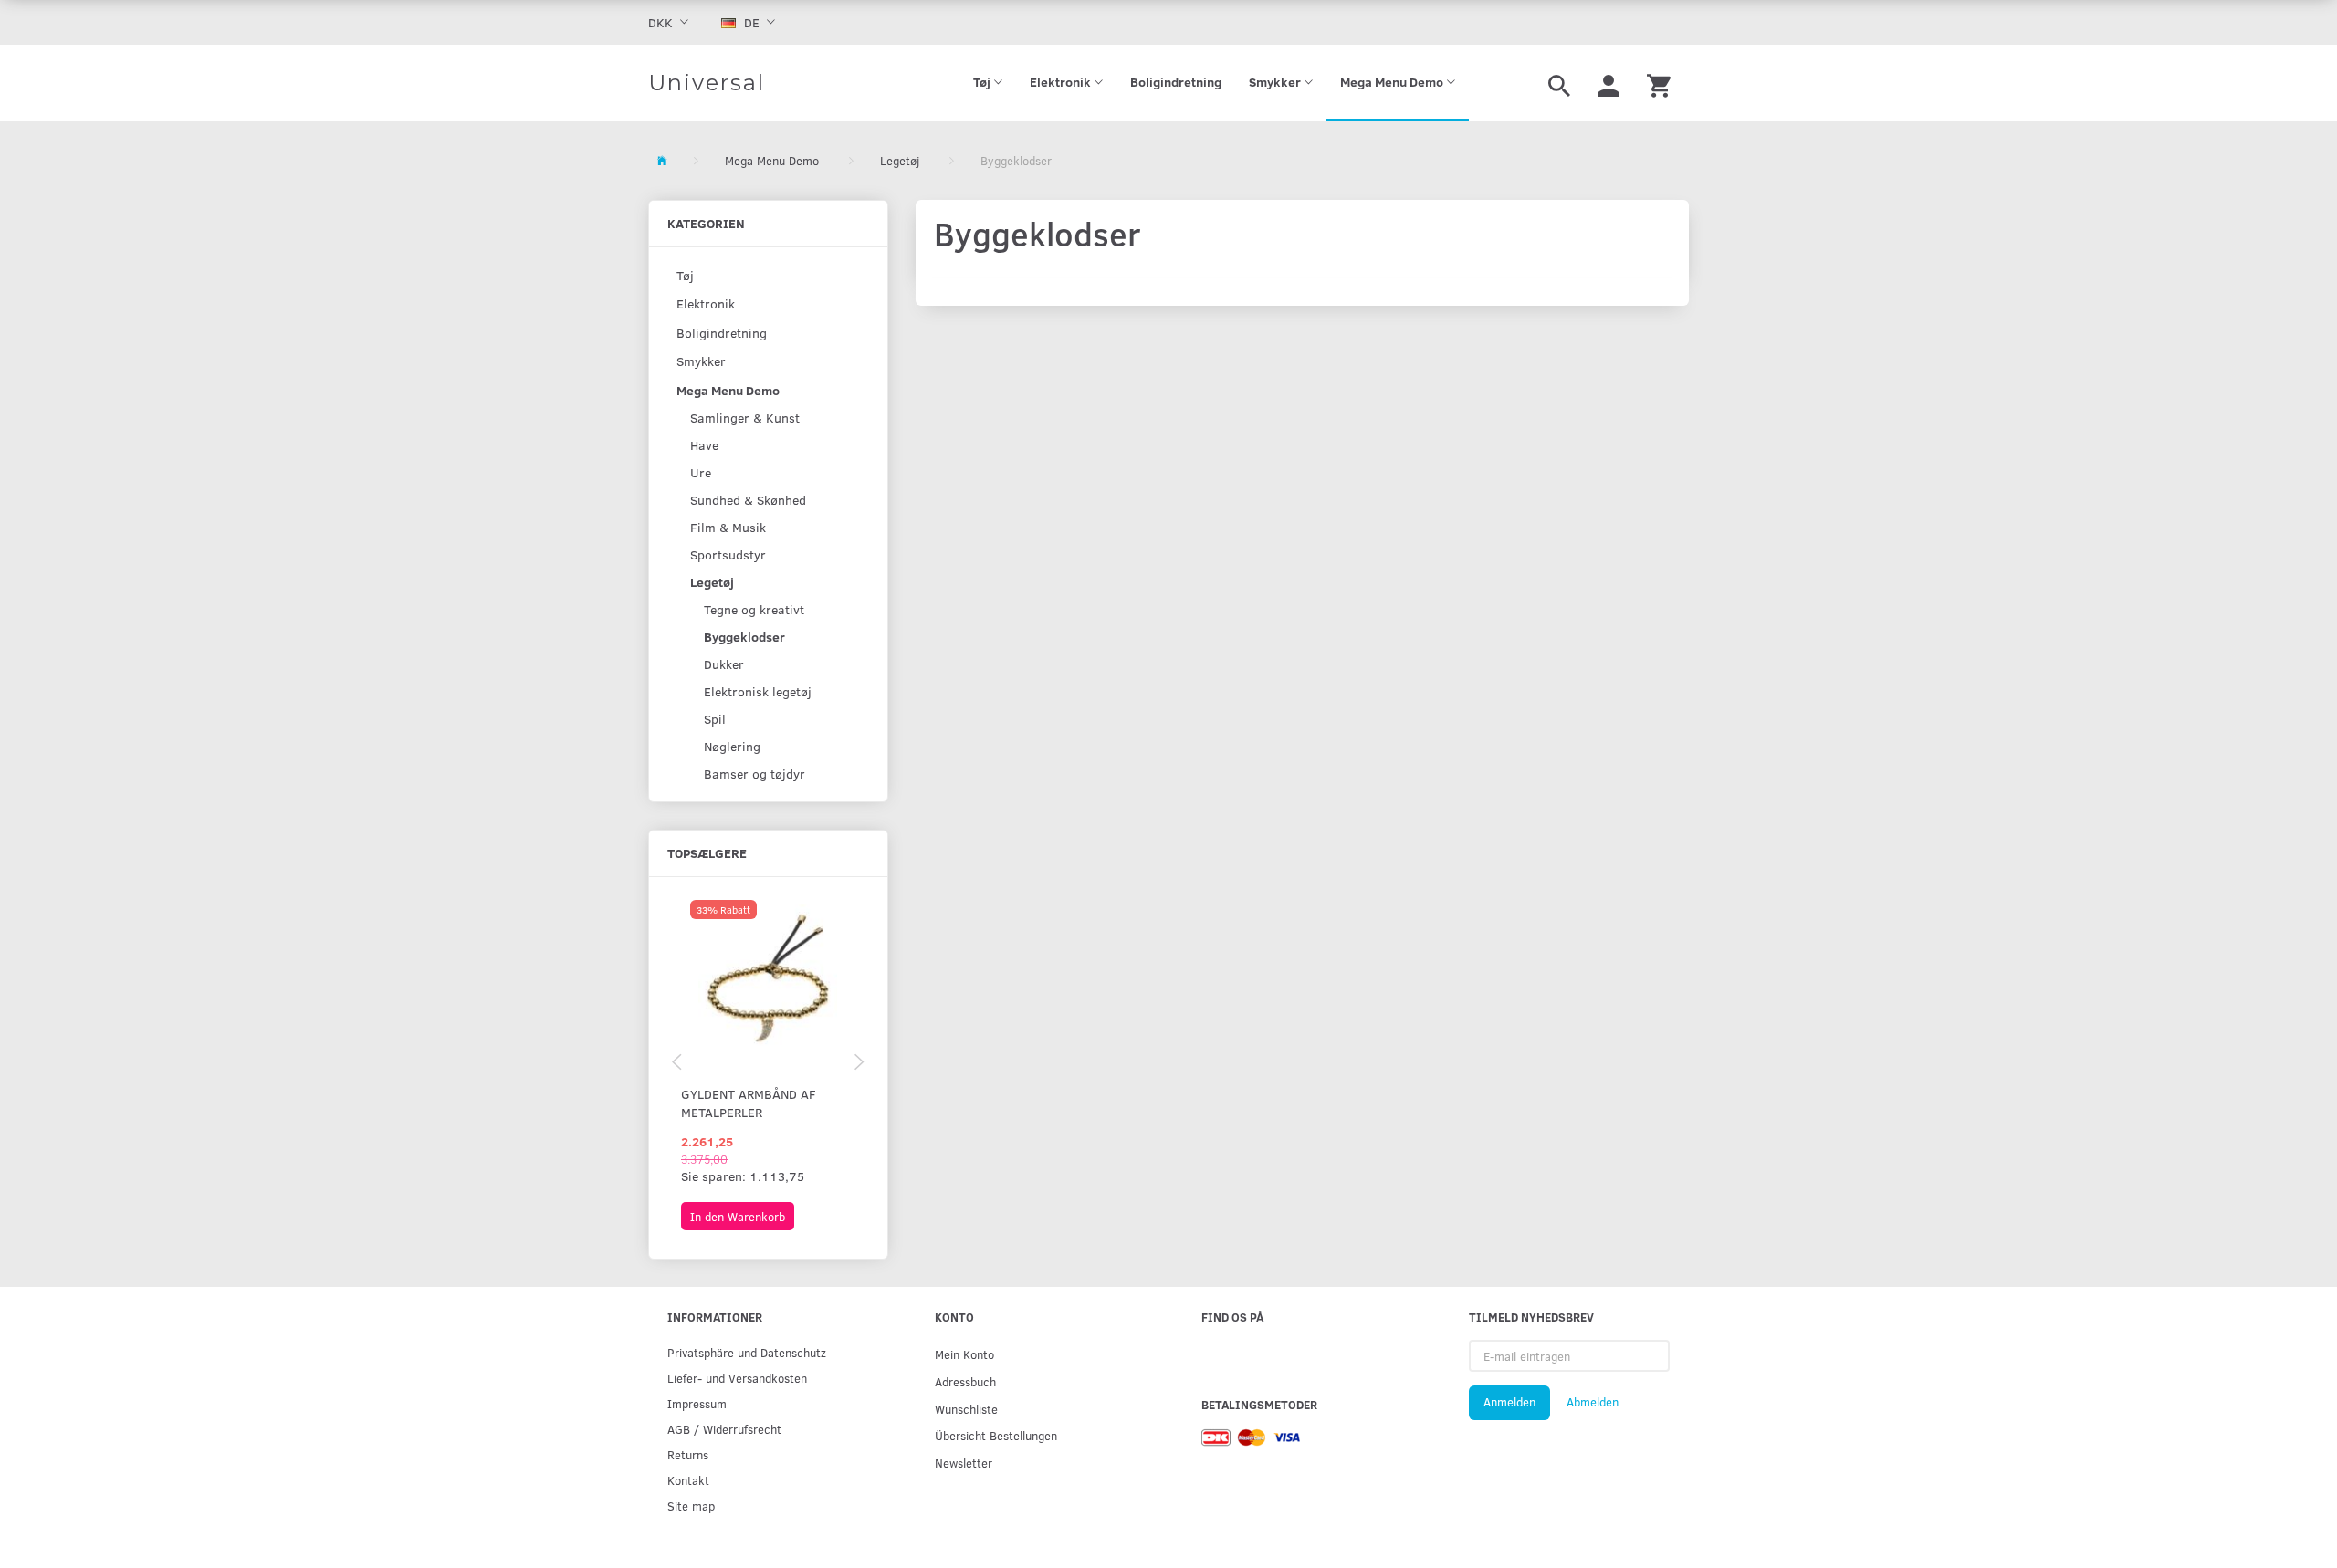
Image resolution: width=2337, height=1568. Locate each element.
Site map (691, 1505)
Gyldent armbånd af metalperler (749, 1103)
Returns (688, 1454)
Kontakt (688, 1480)
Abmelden (1593, 1402)
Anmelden (1509, 1402)
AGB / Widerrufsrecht (724, 1429)
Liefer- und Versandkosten (737, 1378)
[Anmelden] (1609, 83)
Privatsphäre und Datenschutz (747, 1352)
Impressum (697, 1403)
